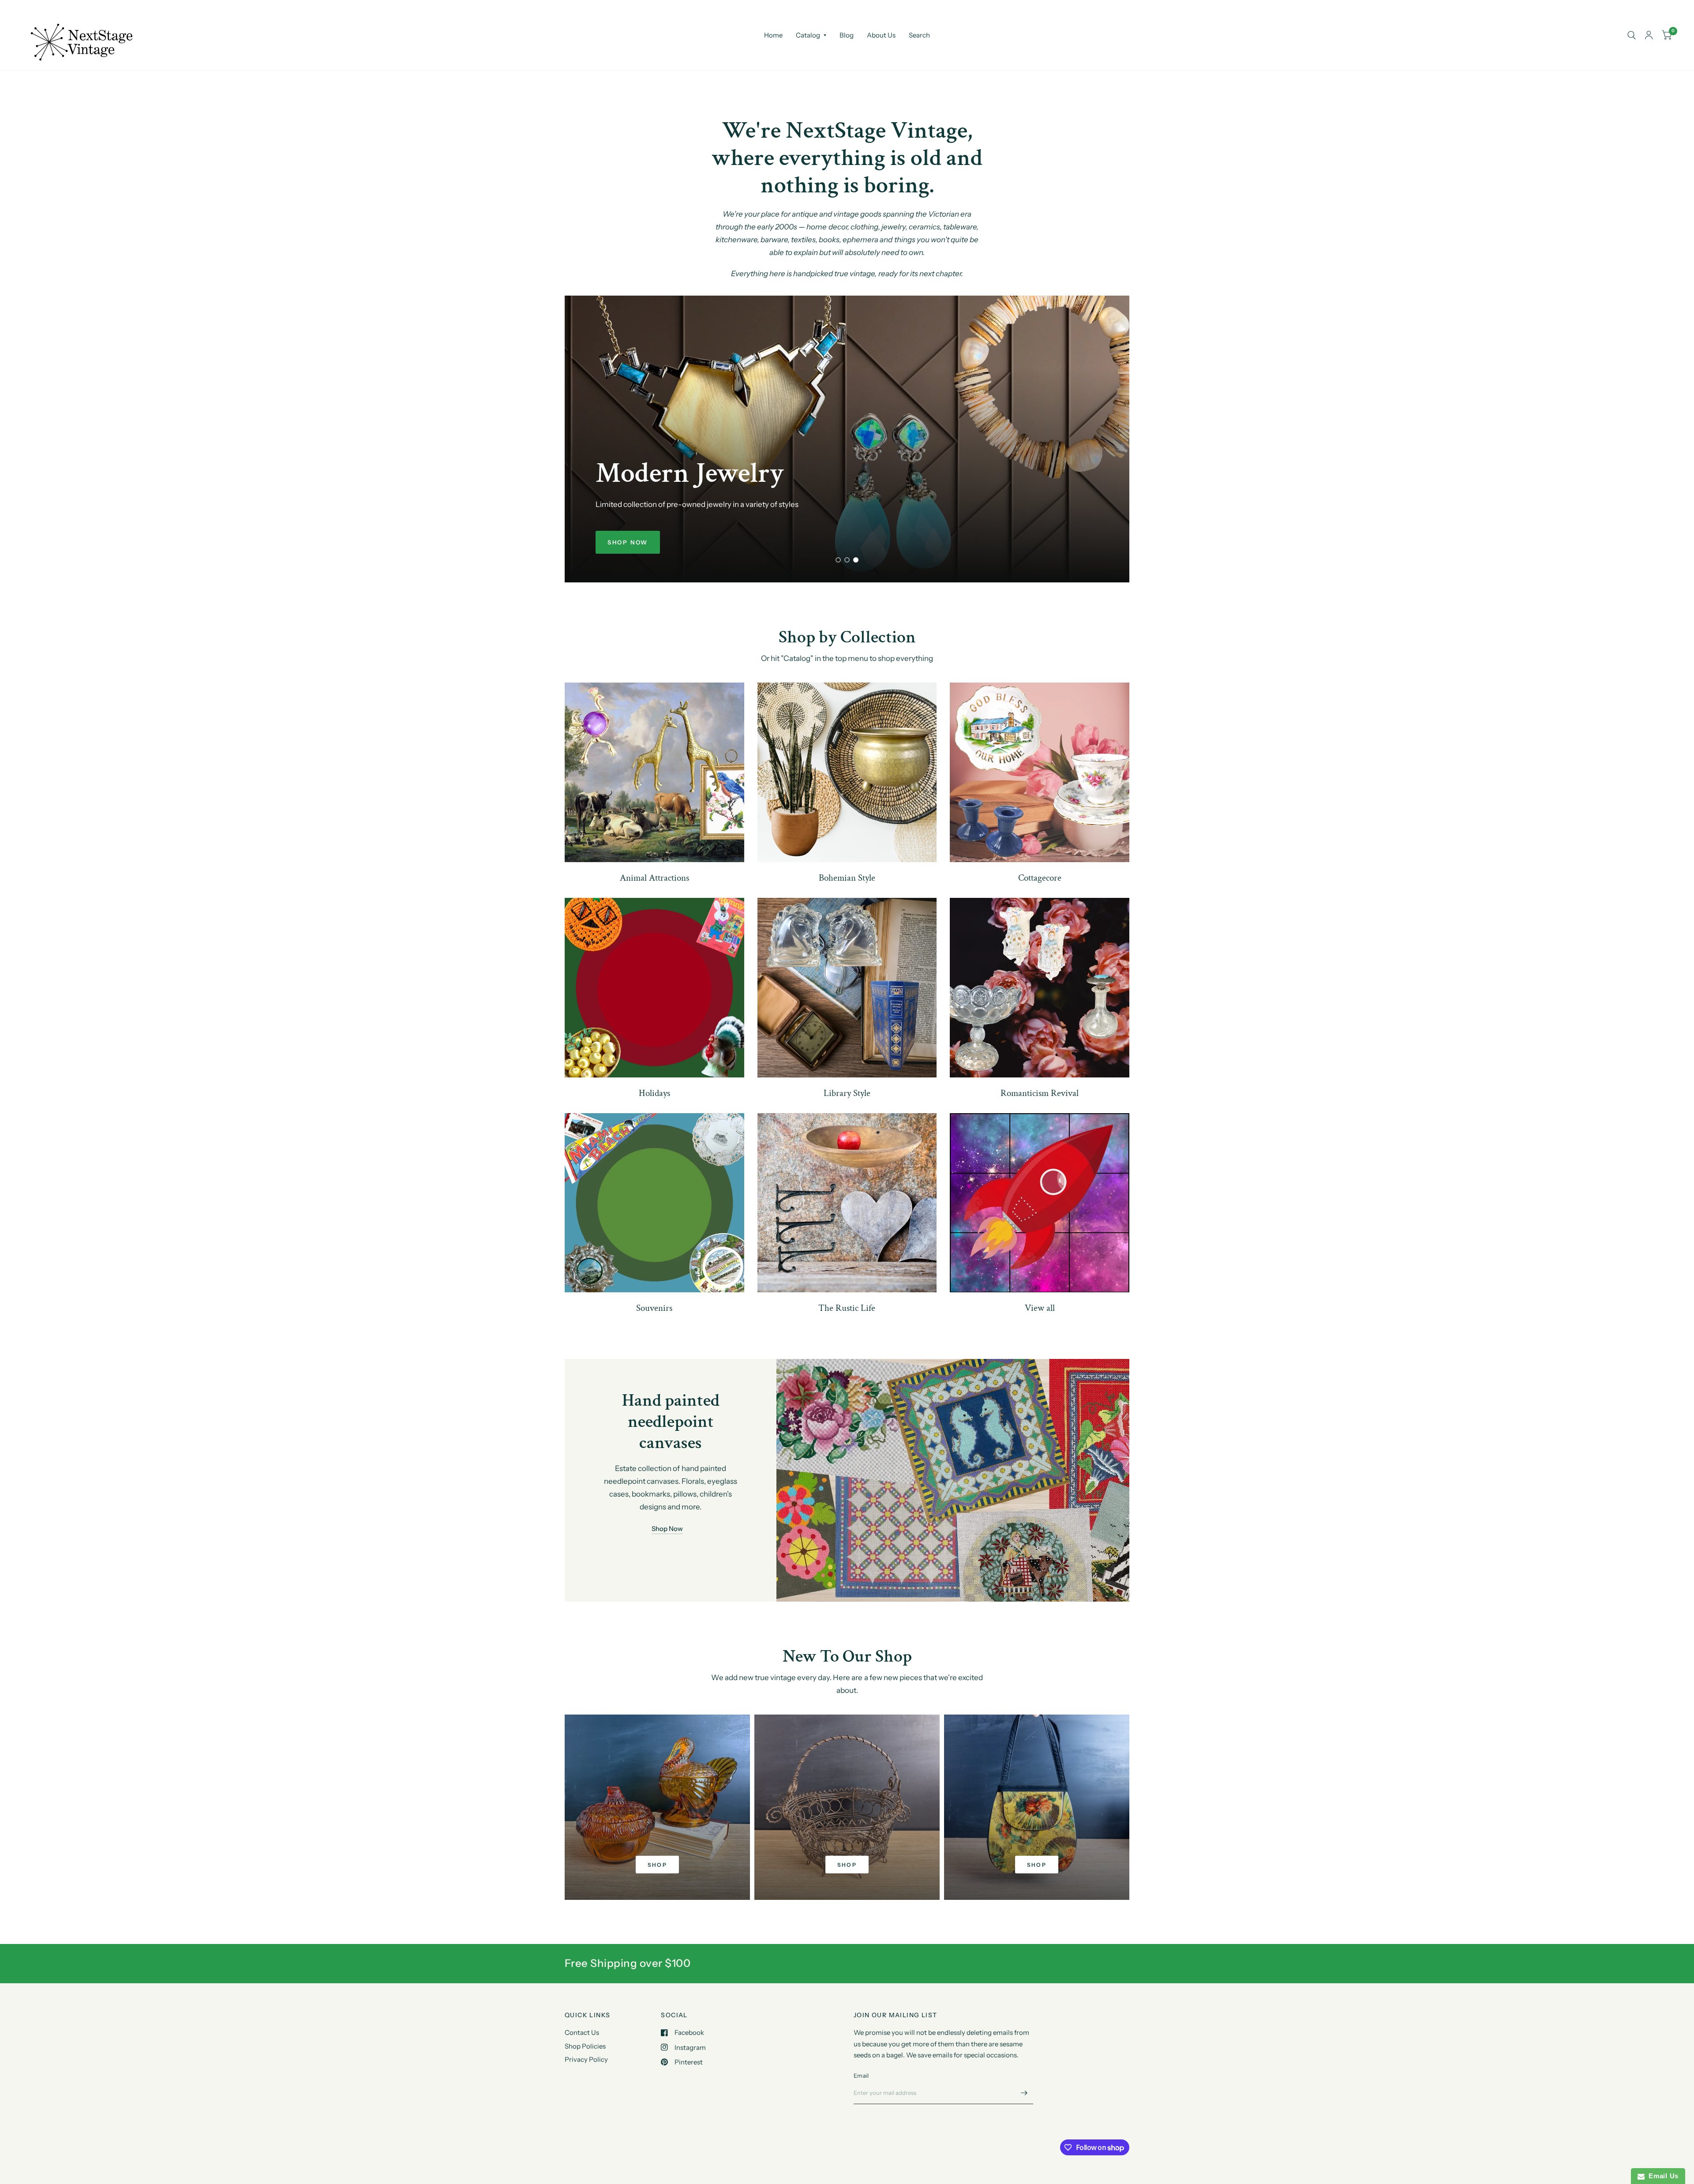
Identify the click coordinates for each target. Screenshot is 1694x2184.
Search (919, 35)
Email (861, 2075)
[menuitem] (773, 35)
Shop (658, 1865)
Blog (847, 35)
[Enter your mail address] (1024, 2093)
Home (773, 35)
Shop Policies (585, 2046)
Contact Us (582, 2032)
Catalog (808, 35)
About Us (881, 35)
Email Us (1662, 2176)
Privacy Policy (586, 2059)
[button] (628, 542)
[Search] (1632, 35)
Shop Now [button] (667, 1529)
